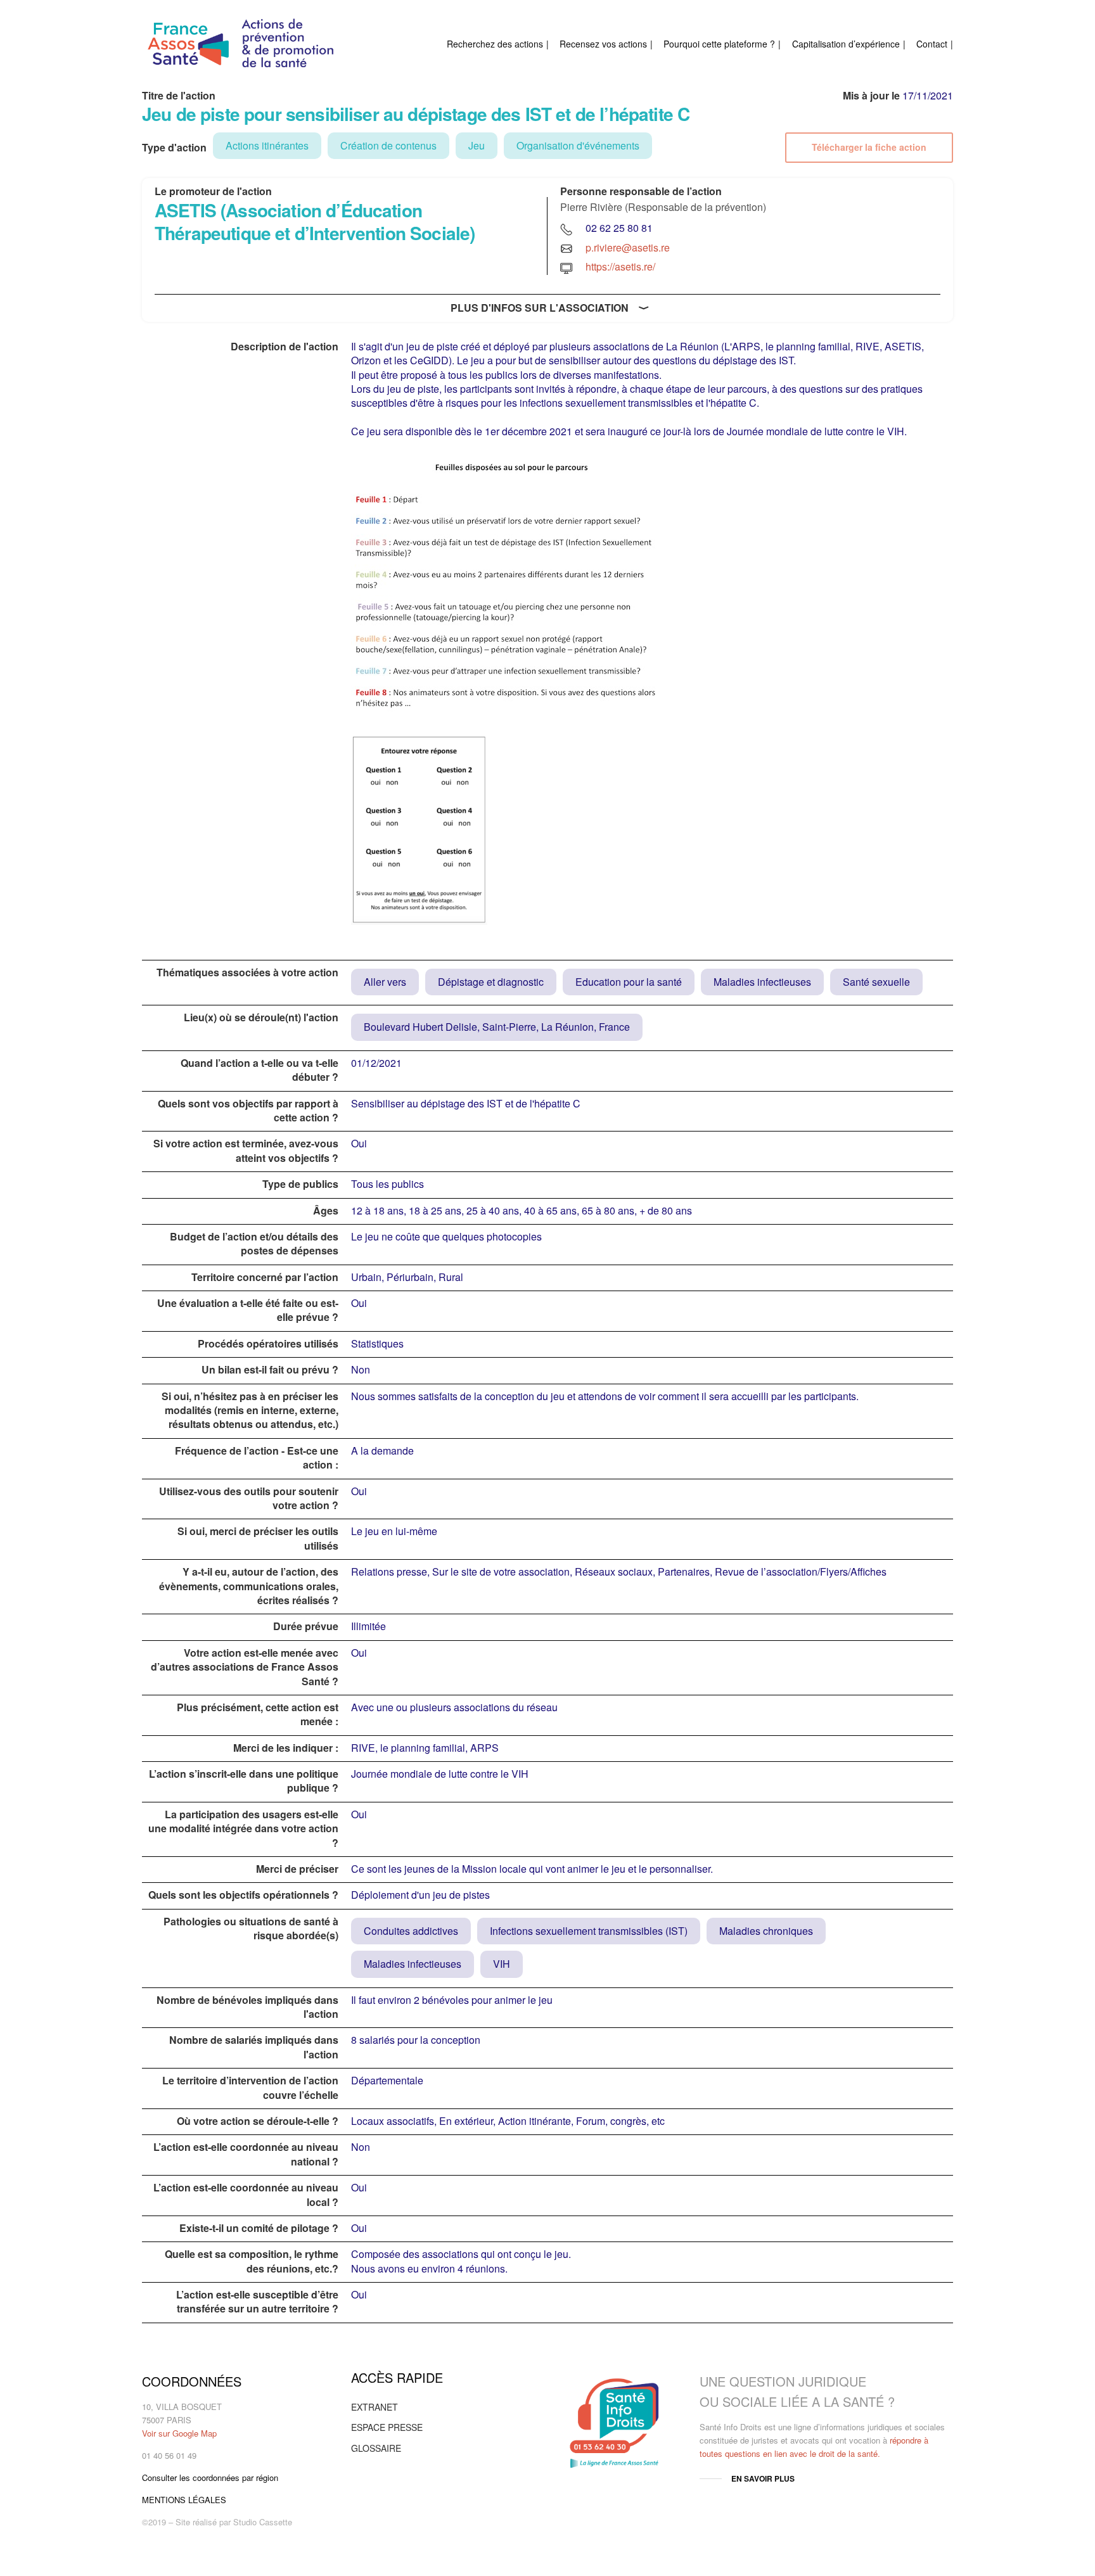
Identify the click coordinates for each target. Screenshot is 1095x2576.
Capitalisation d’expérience (846, 44)
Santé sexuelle (876, 982)
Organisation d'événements (578, 145)
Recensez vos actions (603, 44)
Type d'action (174, 148)
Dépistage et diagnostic (491, 982)
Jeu (477, 145)
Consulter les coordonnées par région (210, 2477)
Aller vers (385, 982)
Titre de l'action (179, 96)
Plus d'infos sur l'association (540, 308)
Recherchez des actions (495, 44)
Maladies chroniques (766, 1931)
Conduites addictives (411, 1931)
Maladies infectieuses (762, 982)
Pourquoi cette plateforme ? (719, 44)
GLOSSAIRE (376, 2448)
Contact (932, 44)
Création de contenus (388, 145)
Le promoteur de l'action (213, 191)
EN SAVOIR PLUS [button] (763, 2478)
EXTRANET (375, 2407)
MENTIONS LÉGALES (184, 2500)
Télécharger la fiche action (869, 147)
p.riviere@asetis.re (628, 247)
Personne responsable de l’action (641, 191)
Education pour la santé (629, 982)
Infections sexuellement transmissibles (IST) (589, 1931)
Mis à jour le (871, 96)
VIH (502, 1964)
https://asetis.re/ (620, 266)
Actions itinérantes (267, 145)
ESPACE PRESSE (387, 2427)
